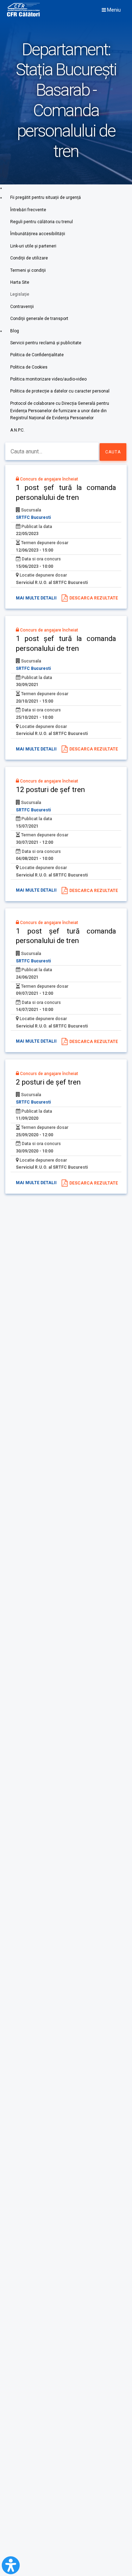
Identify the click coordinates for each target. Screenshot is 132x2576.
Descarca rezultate (94, 598)
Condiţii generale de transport (39, 319)
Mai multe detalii (36, 598)
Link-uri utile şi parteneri (33, 246)
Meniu (113, 10)
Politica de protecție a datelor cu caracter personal (60, 391)
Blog (15, 331)
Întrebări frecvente (28, 210)
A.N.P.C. (17, 430)
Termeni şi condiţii (28, 270)
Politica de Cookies (29, 367)
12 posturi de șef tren (50, 790)
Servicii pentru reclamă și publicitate (46, 343)
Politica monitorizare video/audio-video (48, 379)
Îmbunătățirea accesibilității (38, 234)
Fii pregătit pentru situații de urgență (46, 197)
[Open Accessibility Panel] (11, 2565)
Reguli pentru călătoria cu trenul (42, 222)
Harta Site (20, 282)
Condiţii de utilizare (29, 258)
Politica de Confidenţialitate (37, 355)
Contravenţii (22, 307)
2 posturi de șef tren (48, 1082)
